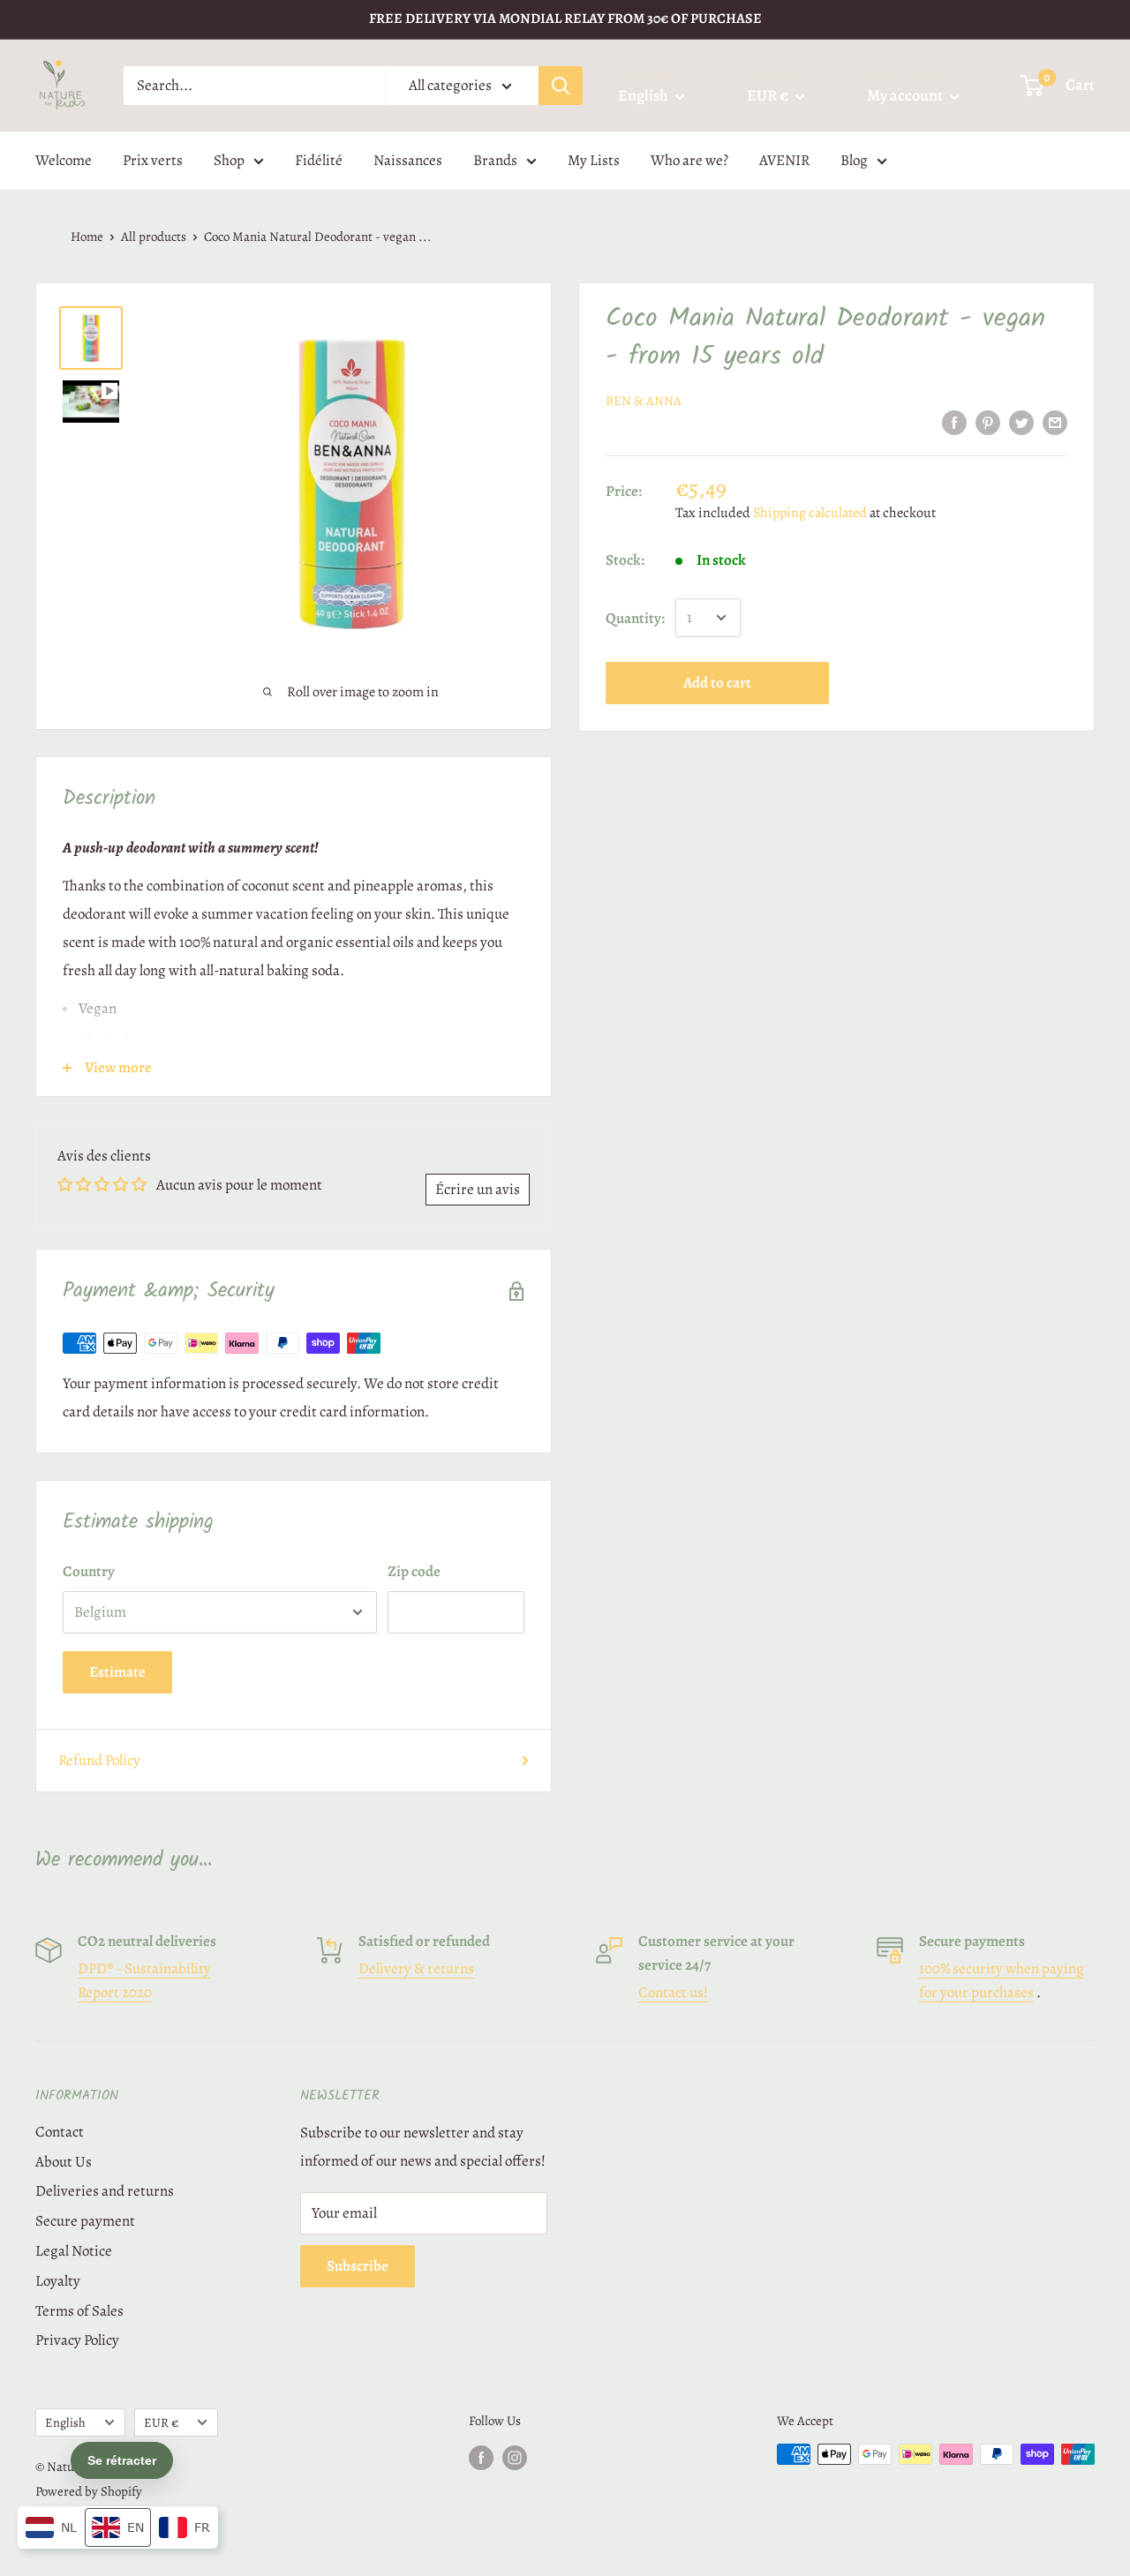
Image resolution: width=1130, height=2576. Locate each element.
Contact (60, 2132)
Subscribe (358, 2266)
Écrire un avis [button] (478, 1189)
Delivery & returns (416, 1968)
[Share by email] (1055, 422)
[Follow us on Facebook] (481, 2457)
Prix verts (153, 160)
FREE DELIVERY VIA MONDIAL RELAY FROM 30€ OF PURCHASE (565, 19)
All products (154, 237)
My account (906, 95)
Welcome (64, 160)
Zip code (414, 1571)
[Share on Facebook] (954, 422)
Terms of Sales (79, 2311)
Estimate (117, 1672)
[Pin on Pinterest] (988, 422)
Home (87, 237)
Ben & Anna (644, 401)
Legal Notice (74, 2251)
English (65, 2422)
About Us (64, 2162)
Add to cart (717, 683)
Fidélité (319, 160)
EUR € (161, 2422)
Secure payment (85, 2221)
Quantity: (635, 617)
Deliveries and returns (105, 2191)
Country (89, 1571)
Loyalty (58, 2281)
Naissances (408, 160)
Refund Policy (99, 1760)
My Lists (594, 160)
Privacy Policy (77, 2340)
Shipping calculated (810, 512)
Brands (495, 160)
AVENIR (784, 160)
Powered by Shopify (89, 2491)
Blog (854, 160)
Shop (229, 160)
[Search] (561, 86)
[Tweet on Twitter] (1021, 422)
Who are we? (689, 160)
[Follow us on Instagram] (515, 2457)
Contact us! (673, 1992)
